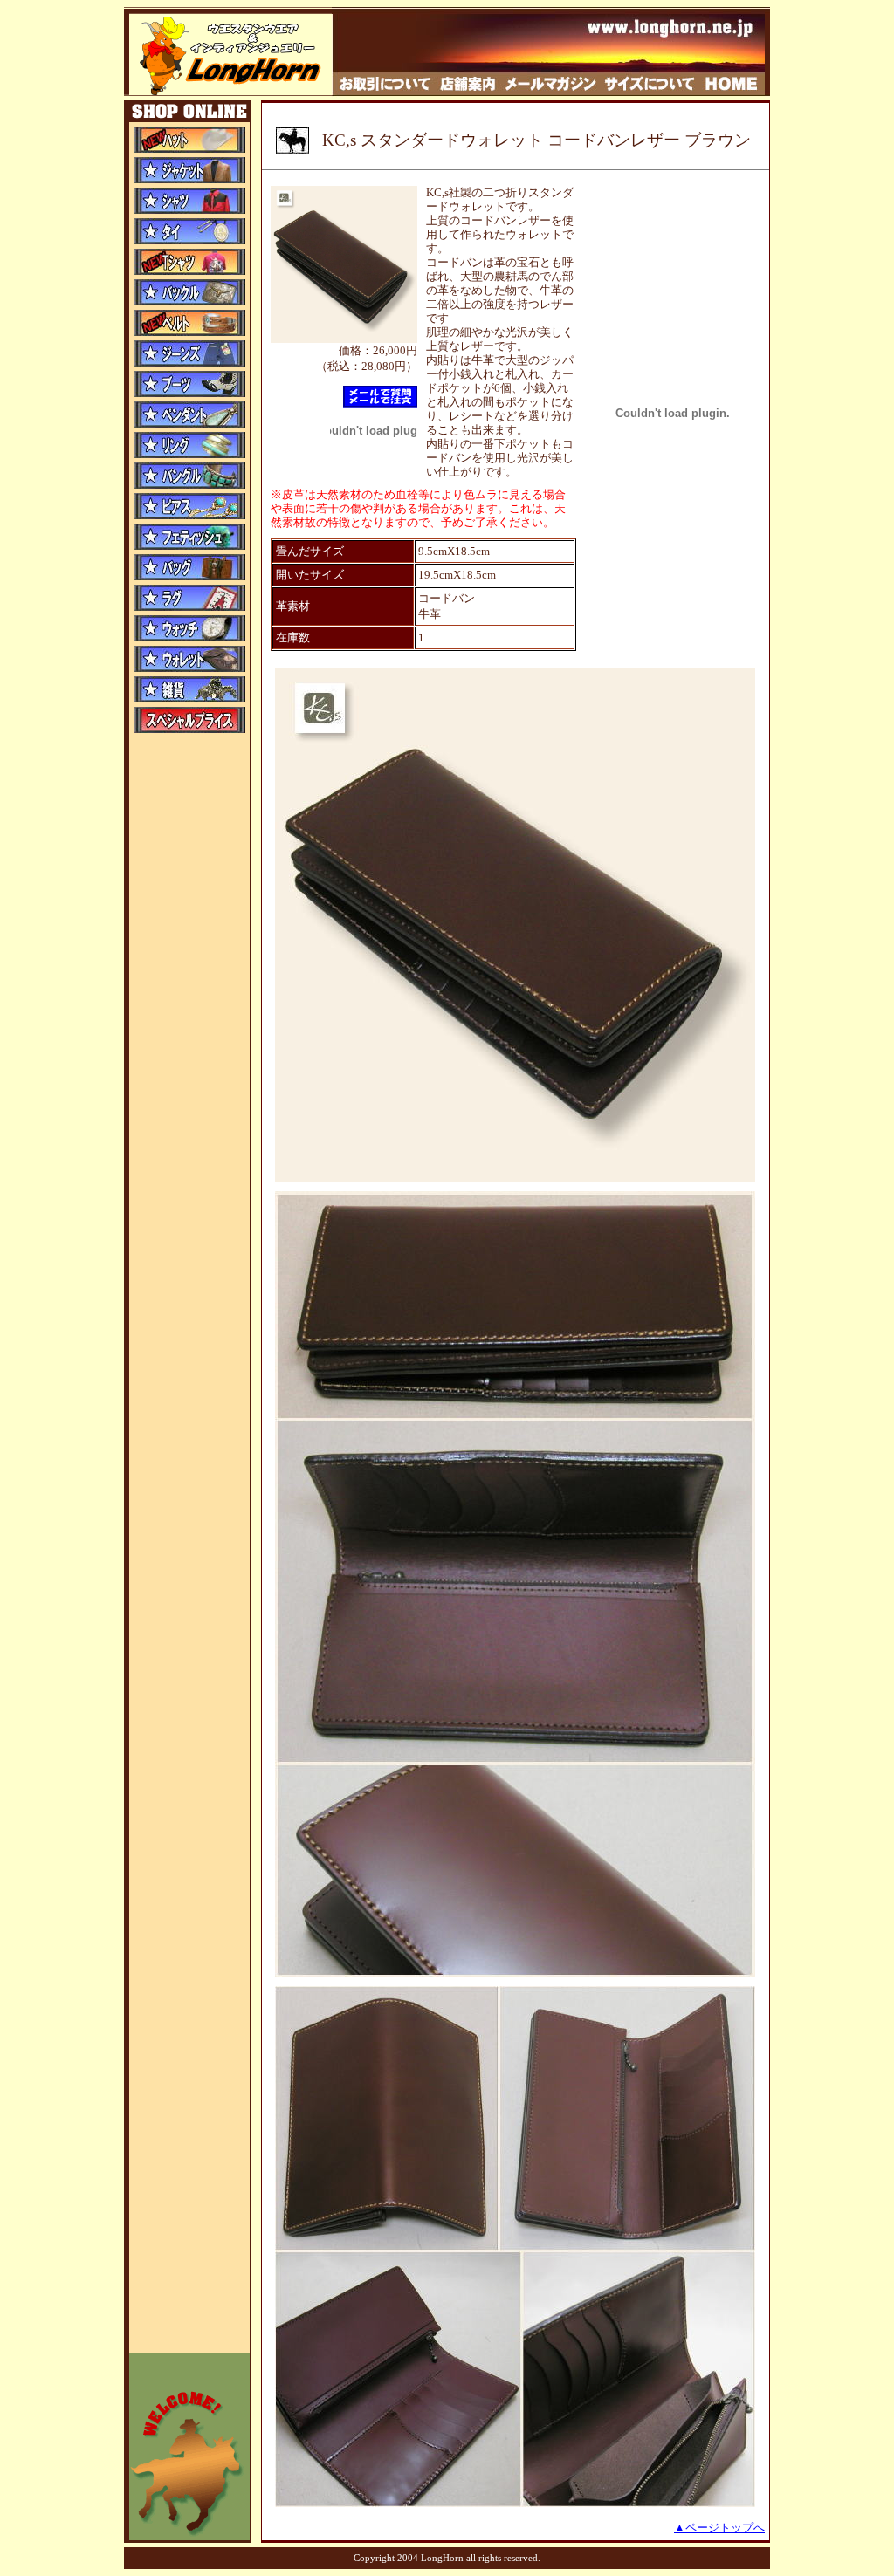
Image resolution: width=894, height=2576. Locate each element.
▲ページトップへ (719, 2528)
